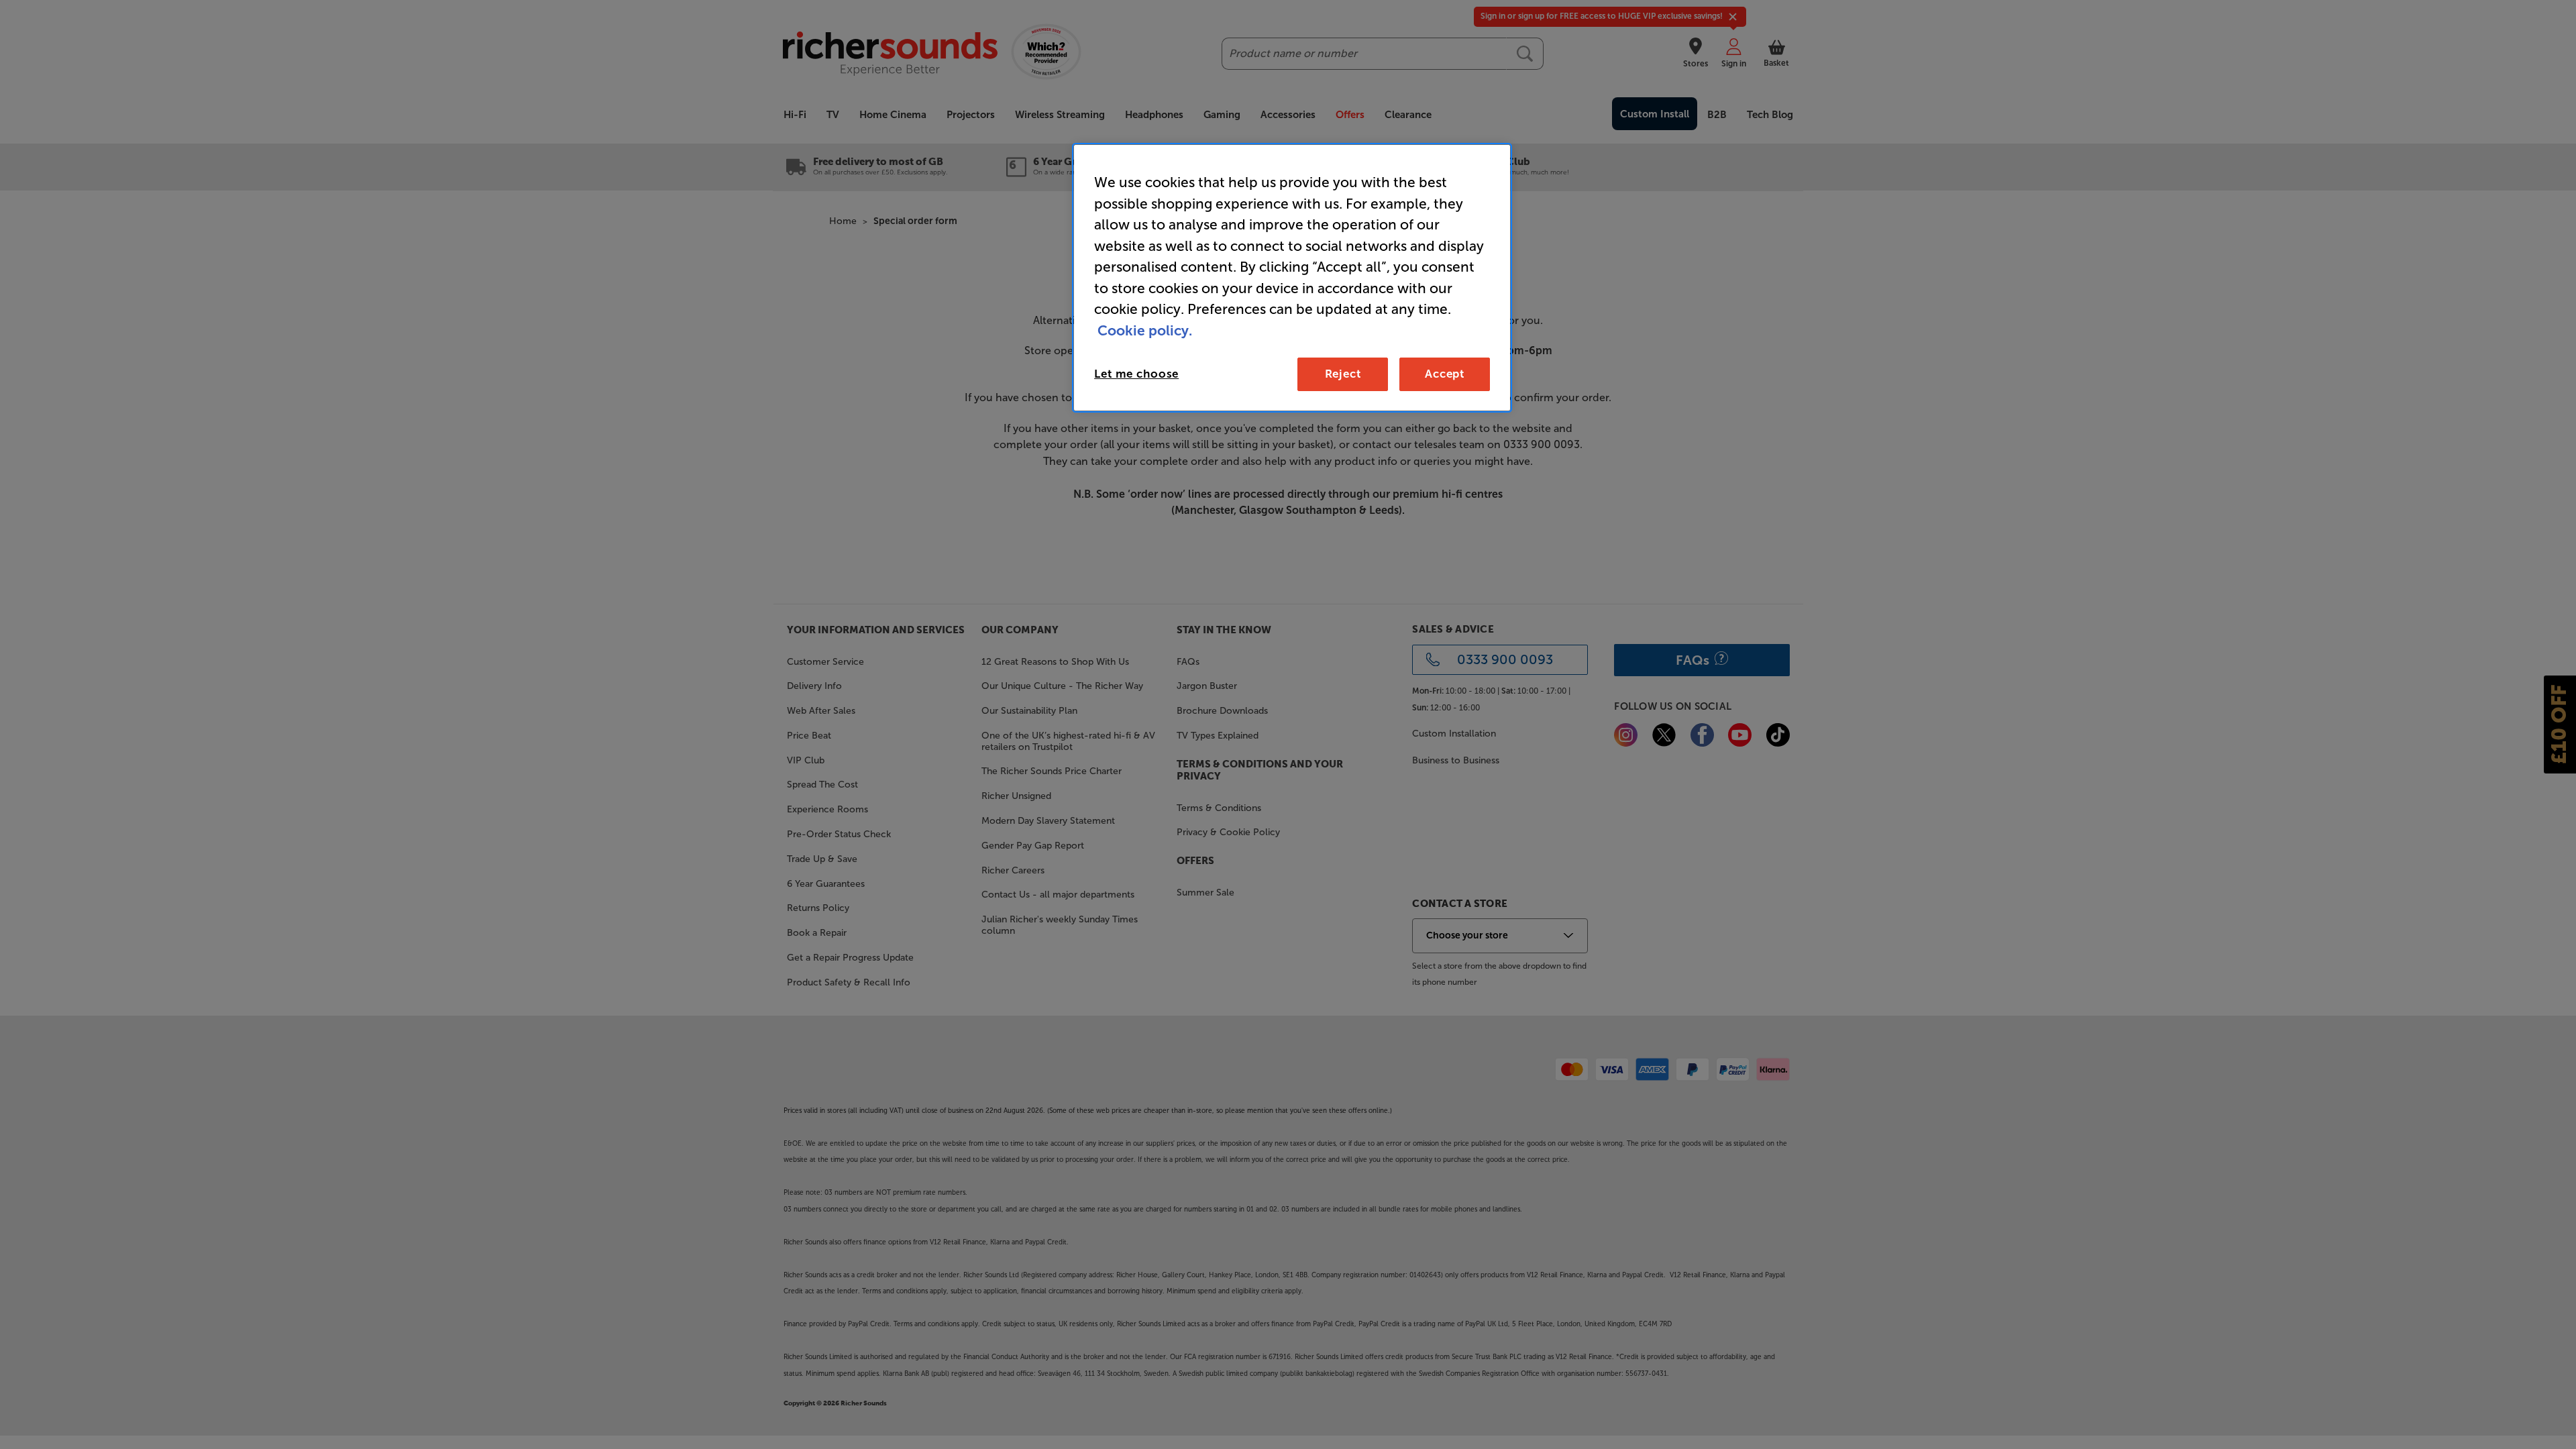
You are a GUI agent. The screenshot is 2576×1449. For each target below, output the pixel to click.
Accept (1445, 374)
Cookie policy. (1145, 330)
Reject (1343, 374)
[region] (1292, 278)
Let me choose (1136, 374)
